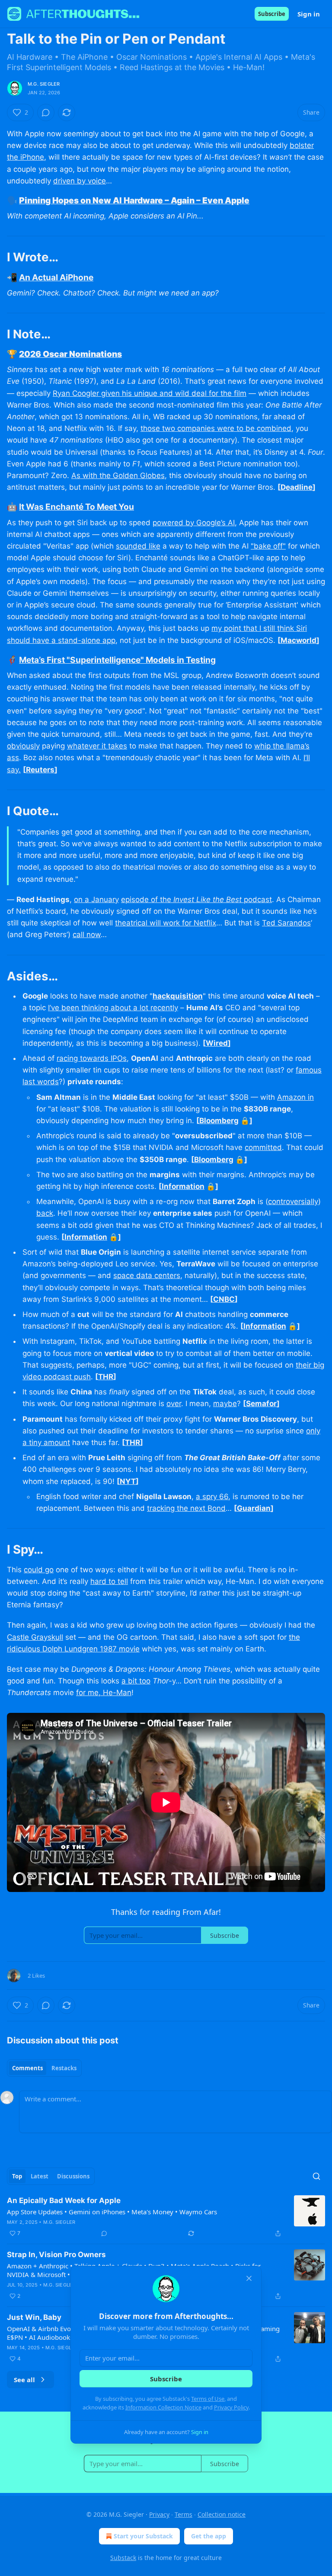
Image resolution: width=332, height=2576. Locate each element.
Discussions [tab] (73, 2176)
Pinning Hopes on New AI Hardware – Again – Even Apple (134, 200)
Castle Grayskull (35, 1637)
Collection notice (222, 2514)
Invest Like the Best (207, 899)
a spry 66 (212, 1497)
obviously (23, 746)
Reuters (40, 770)
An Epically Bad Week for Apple (64, 2200)
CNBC (224, 1299)
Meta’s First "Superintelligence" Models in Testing (117, 660)
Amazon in (295, 1097)
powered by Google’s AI (194, 523)
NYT (128, 1481)
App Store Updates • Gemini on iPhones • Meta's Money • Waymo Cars (112, 2212)
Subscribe (272, 14)
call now (87, 935)
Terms (184, 2514)
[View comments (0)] (46, 112)
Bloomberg (219, 1121)
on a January (96, 899)
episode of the (147, 899)
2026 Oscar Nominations (70, 354)
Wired (217, 1043)
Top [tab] (17, 2176)
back (45, 1213)
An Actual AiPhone (56, 277)
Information (183, 1186)
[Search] (316, 2176)
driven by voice (80, 181)
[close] (249, 2278)
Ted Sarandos (286, 923)
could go (39, 1570)
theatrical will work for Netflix (166, 923)
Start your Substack (143, 2536)
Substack (123, 2558)
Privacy (159, 2514)
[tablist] (44, 2068)
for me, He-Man (104, 1693)
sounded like (138, 546)
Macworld (298, 640)
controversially (293, 1201)
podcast (257, 899)
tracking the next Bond (186, 1508)
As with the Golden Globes (118, 475)
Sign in (309, 14)
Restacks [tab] (64, 2068)
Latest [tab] (40, 2176)
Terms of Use (208, 2399)
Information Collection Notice (163, 2407)
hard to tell (109, 1581)
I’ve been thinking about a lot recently (113, 1008)
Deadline (297, 487)
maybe (225, 1404)
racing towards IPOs (92, 1058)
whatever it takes (97, 746)
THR (106, 1377)
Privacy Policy (231, 2407)
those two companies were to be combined (216, 428)
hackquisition (178, 996)
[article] (166, 2217)
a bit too (136, 1681)
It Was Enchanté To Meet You (77, 507)
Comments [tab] (27, 2068)
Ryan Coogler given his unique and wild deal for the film (150, 393)
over (174, 1404)
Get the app (209, 2536)
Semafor (261, 1404)
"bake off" (268, 546)
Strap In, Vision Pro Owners (56, 2255)
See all (24, 2380)
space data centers (147, 1275)
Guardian (254, 1508)
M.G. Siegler (44, 84)
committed (263, 1147)
